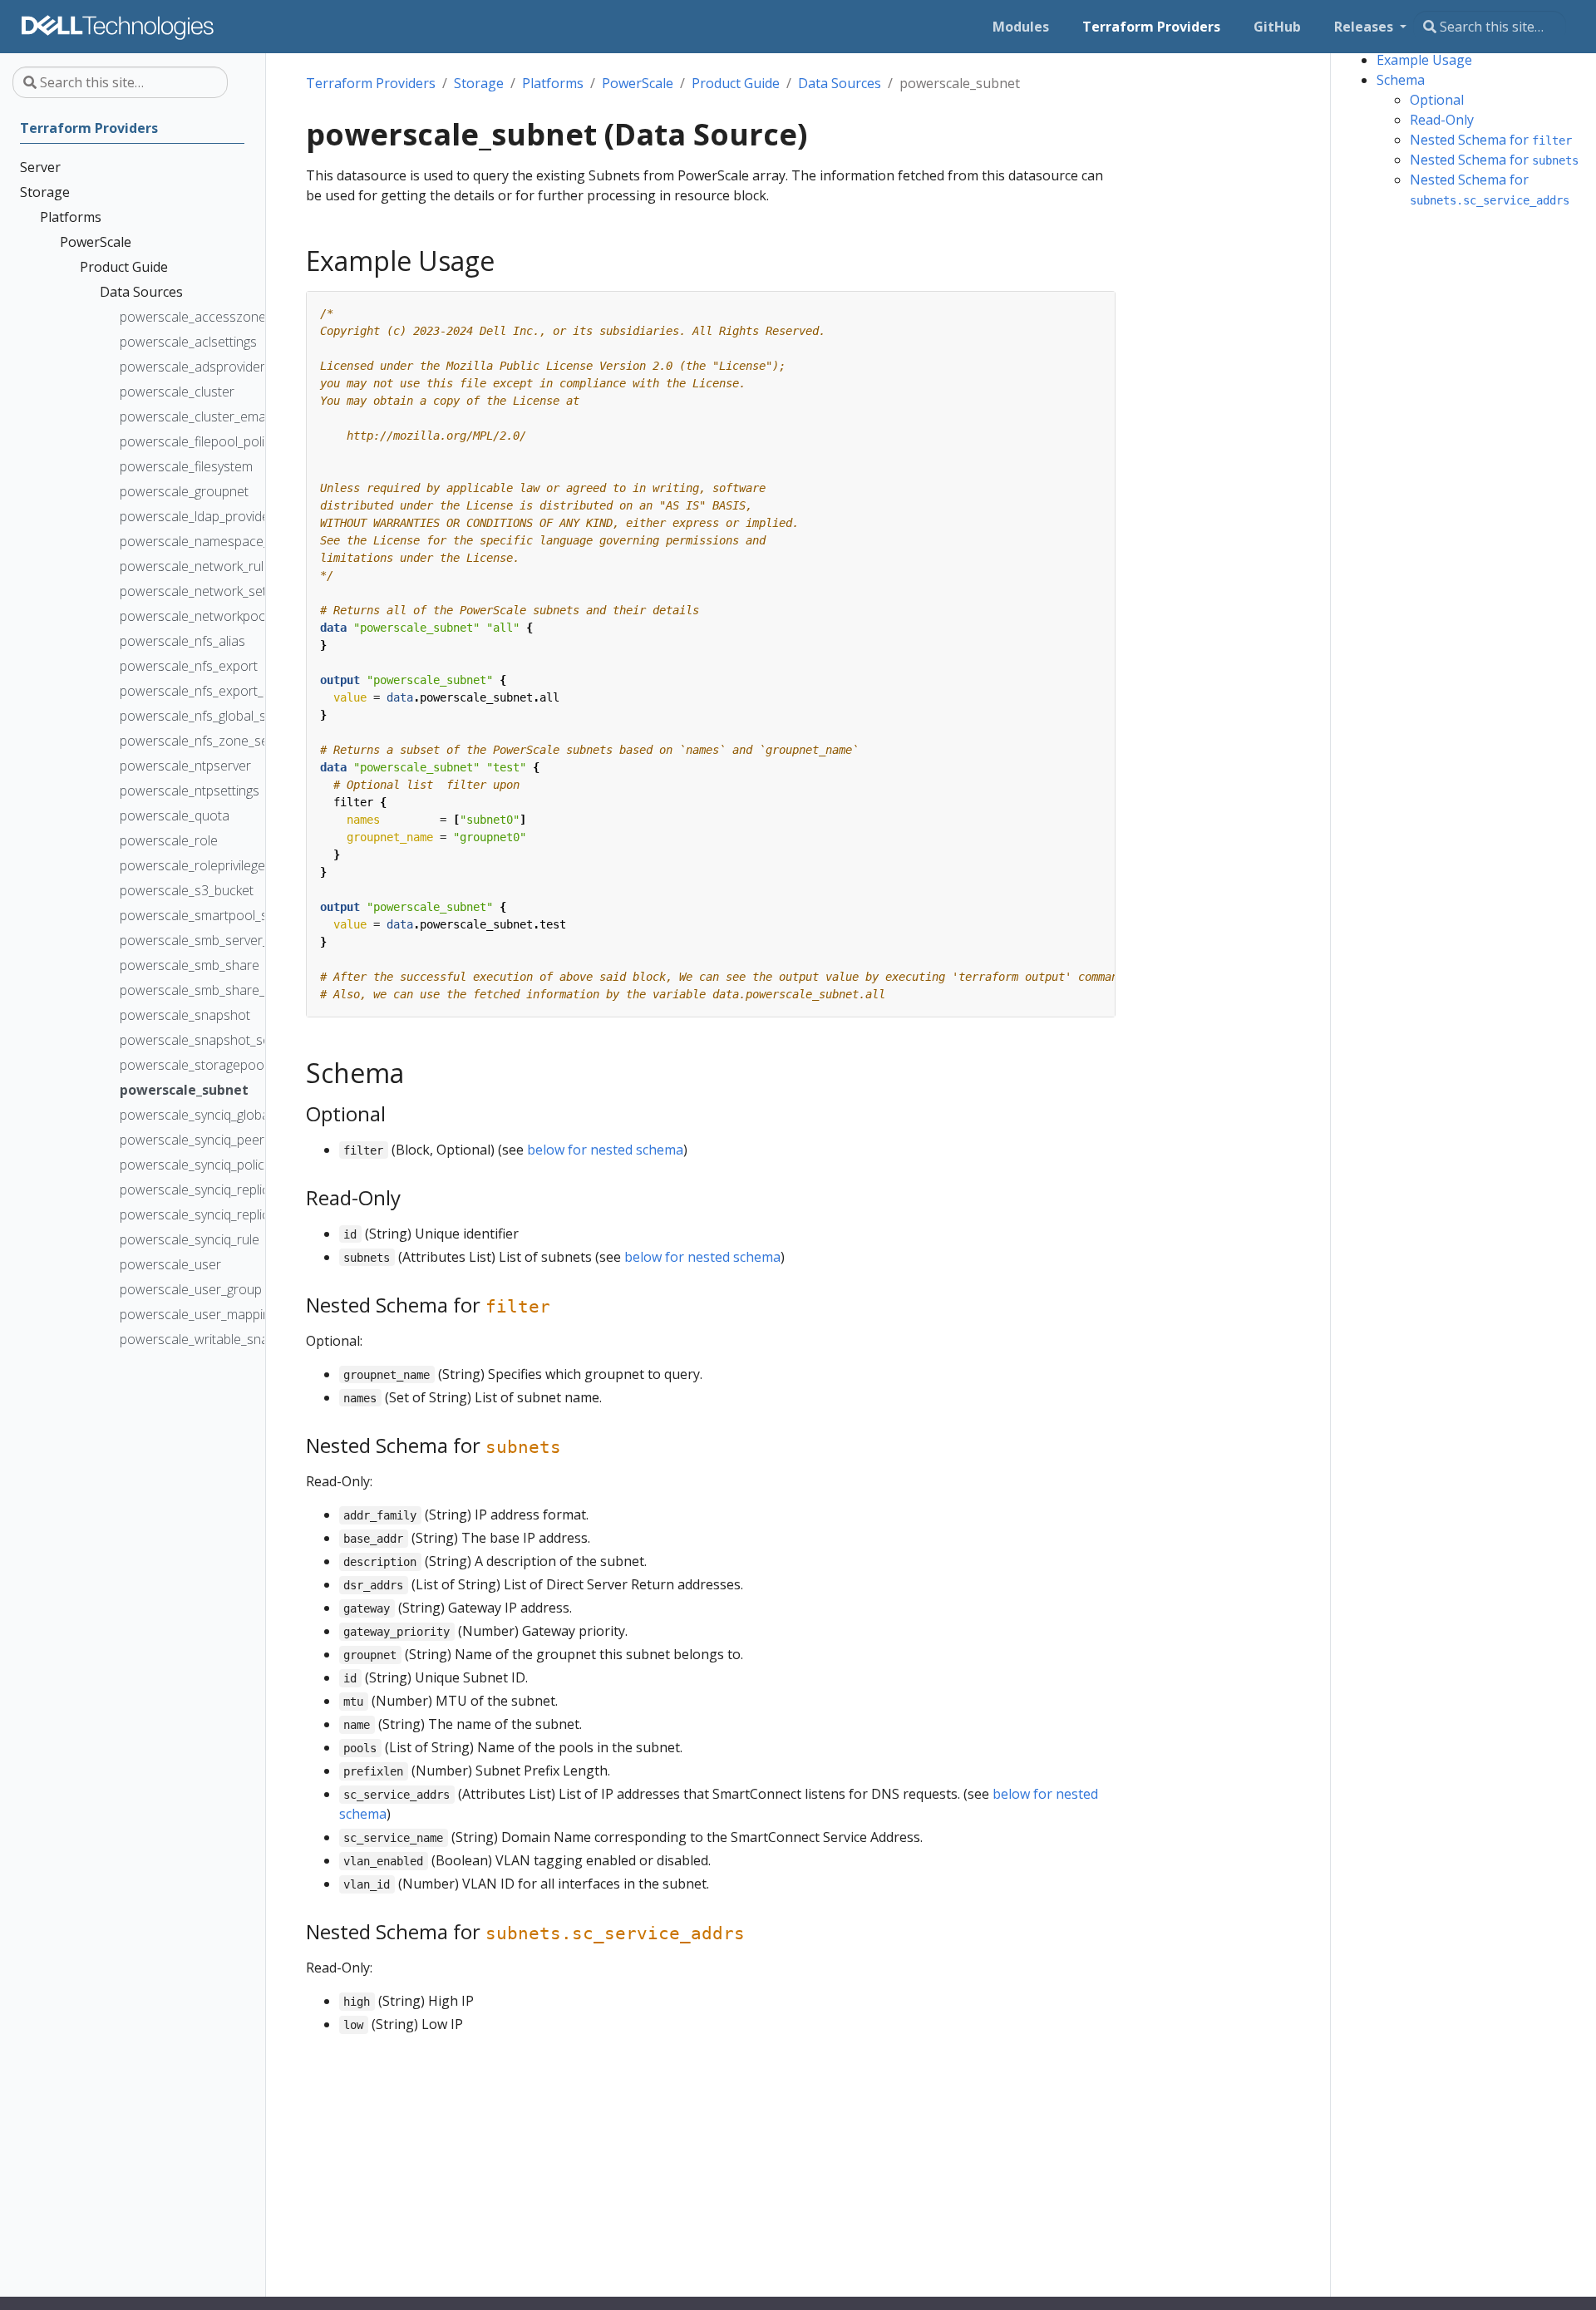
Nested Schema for (1491, 140)
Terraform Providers (371, 83)
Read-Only (1442, 120)
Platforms (553, 83)
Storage (479, 83)
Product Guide (736, 83)
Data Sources (840, 83)
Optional (1437, 100)
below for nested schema (605, 1150)
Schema (1401, 80)
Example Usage (1424, 60)
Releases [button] (1365, 27)
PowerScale (638, 83)
